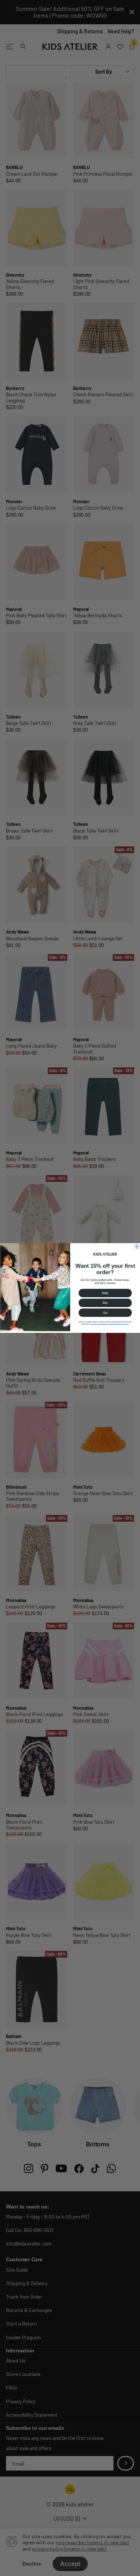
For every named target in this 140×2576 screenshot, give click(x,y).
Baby (105, 1293)
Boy (105, 1303)
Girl (105, 1313)
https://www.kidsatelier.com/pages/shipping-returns (110, 1324)
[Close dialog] (137, 1246)
